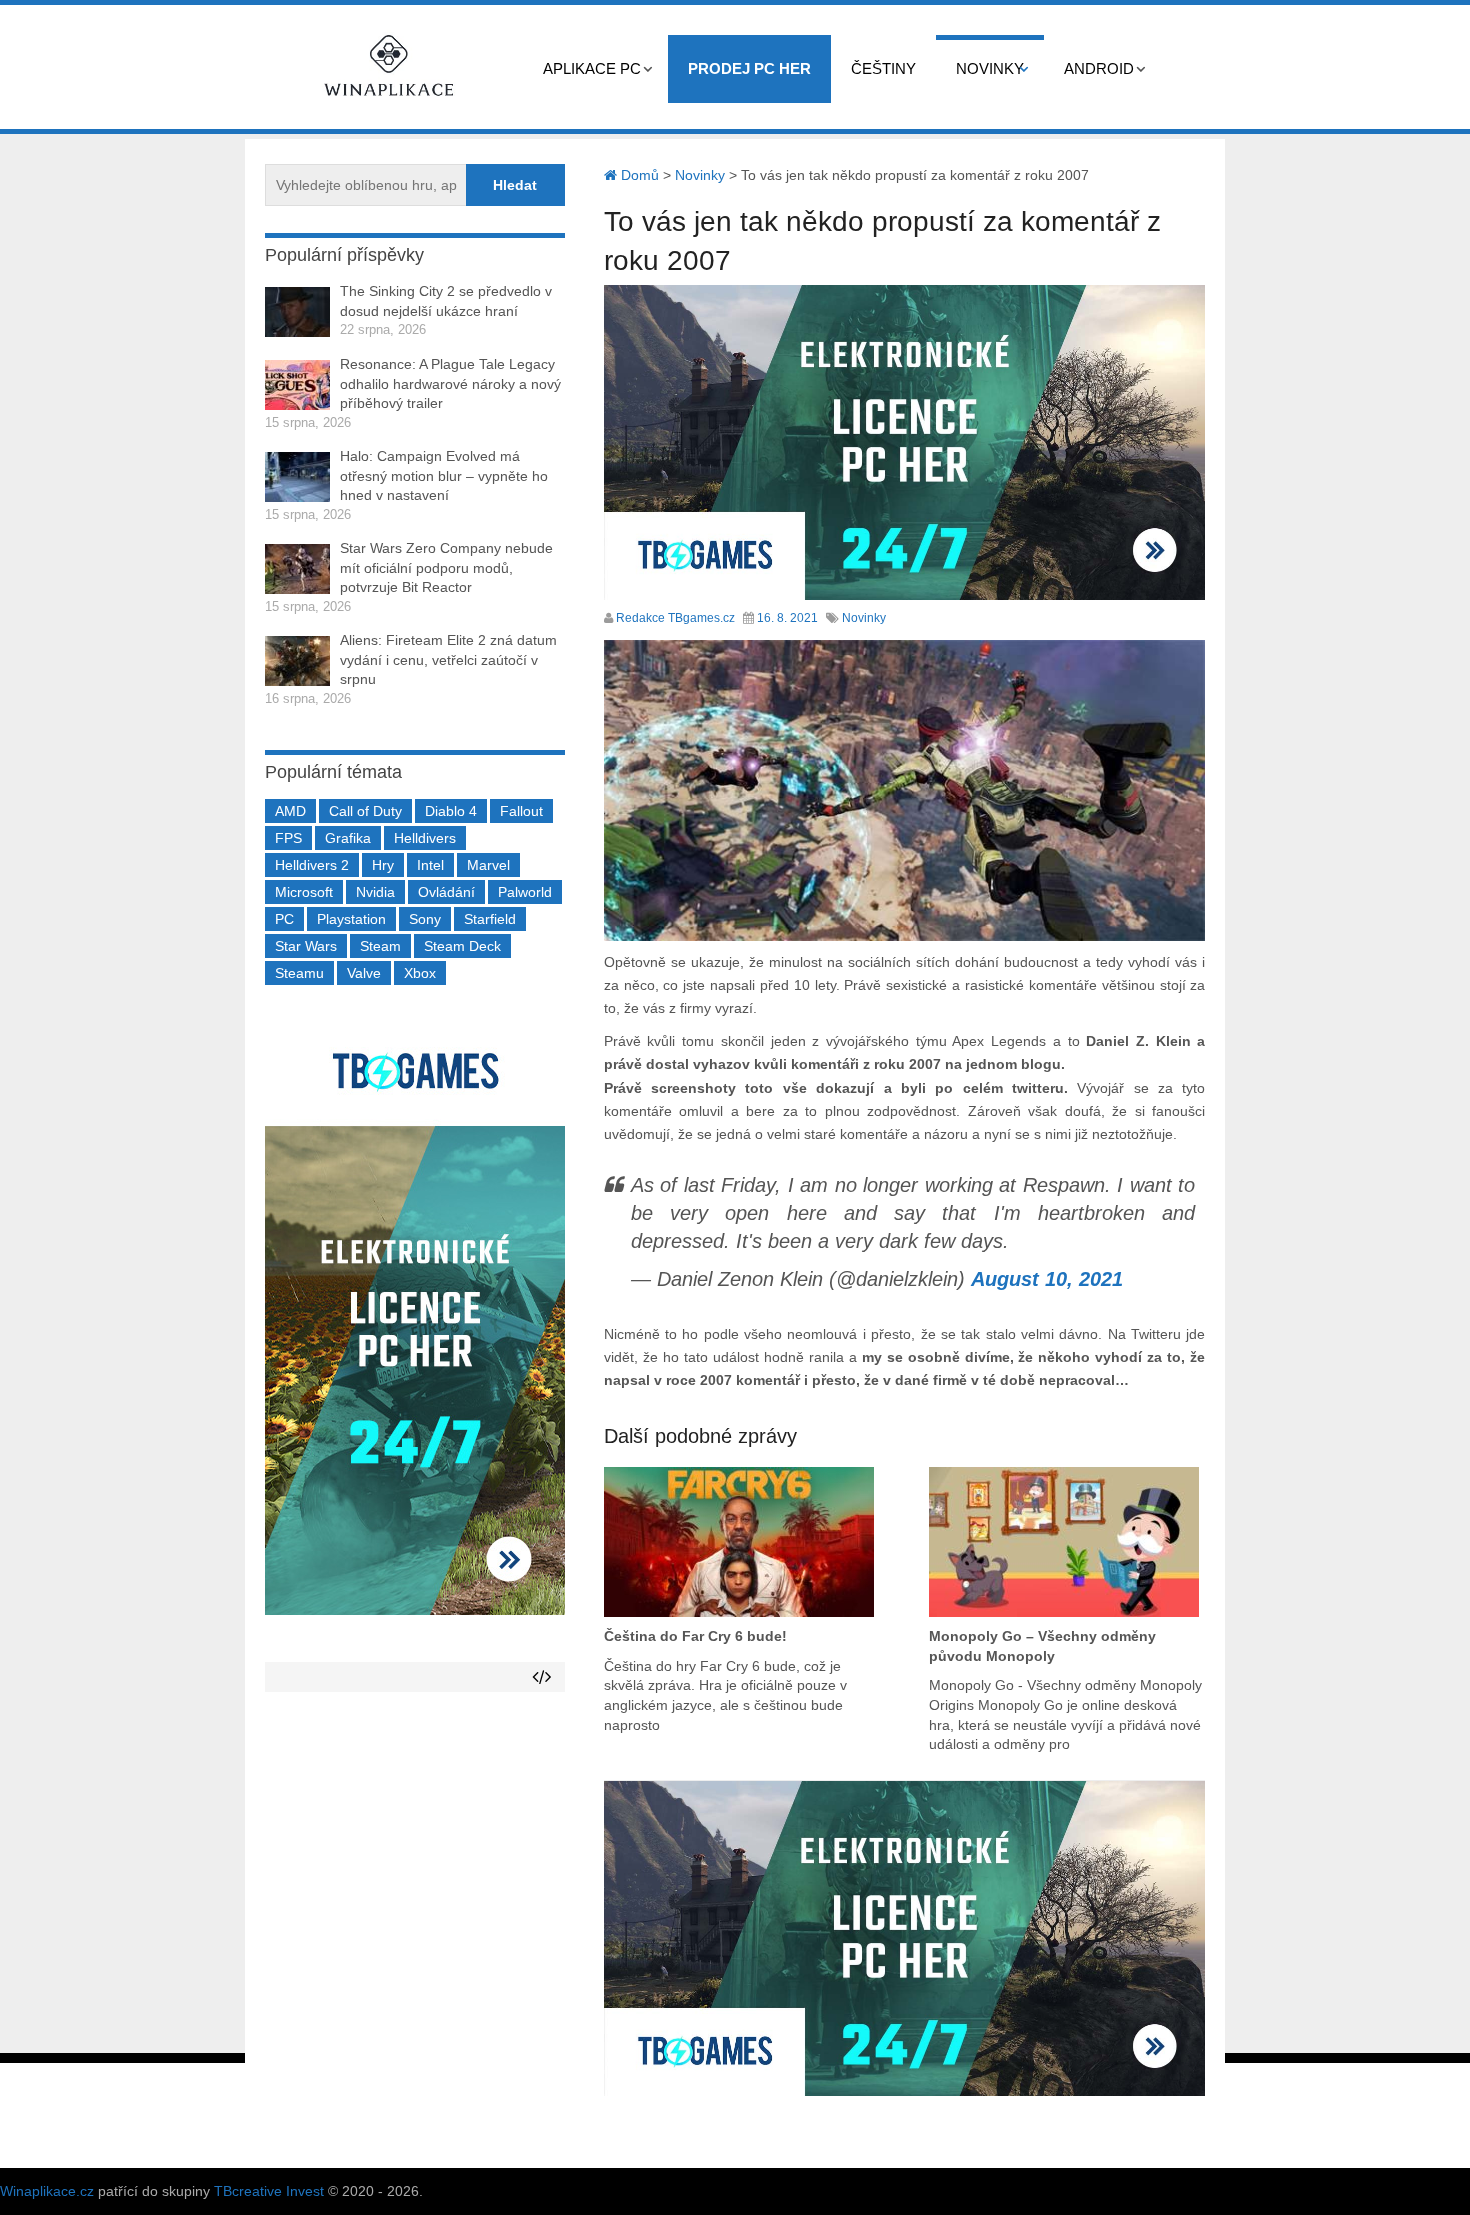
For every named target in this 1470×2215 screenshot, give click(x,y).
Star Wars (306, 946)
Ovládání (446, 892)
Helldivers (425, 838)
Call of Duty (365, 811)
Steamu (299, 973)
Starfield (490, 919)
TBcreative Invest (269, 2191)
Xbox (420, 973)
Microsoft (304, 892)
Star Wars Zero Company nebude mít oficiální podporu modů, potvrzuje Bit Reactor (446, 567)
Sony (425, 919)
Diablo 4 (451, 811)
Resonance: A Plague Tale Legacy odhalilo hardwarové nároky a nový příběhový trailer (450, 383)
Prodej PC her (749, 68)
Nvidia (375, 892)
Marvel (488, 865)
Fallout (521, 811)
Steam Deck (462, 946)
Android (1099, 68)
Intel (430, 865)
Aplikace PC (592, 68)
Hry (383, 865)
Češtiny (883, 68)
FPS (288, 838)
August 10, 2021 (1047, 1279)
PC (284, 919)
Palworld (525, 892)
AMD (290, 811)
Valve (364, 973)
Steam (380, 946)
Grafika (348, 838)
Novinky (990, 68)
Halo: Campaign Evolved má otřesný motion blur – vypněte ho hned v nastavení (444, 475)
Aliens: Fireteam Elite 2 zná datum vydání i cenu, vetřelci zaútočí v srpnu (448, 659)
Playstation (351, 919)
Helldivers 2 (312, 865)
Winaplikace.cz (47, 2191)
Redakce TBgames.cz (675, 618)
